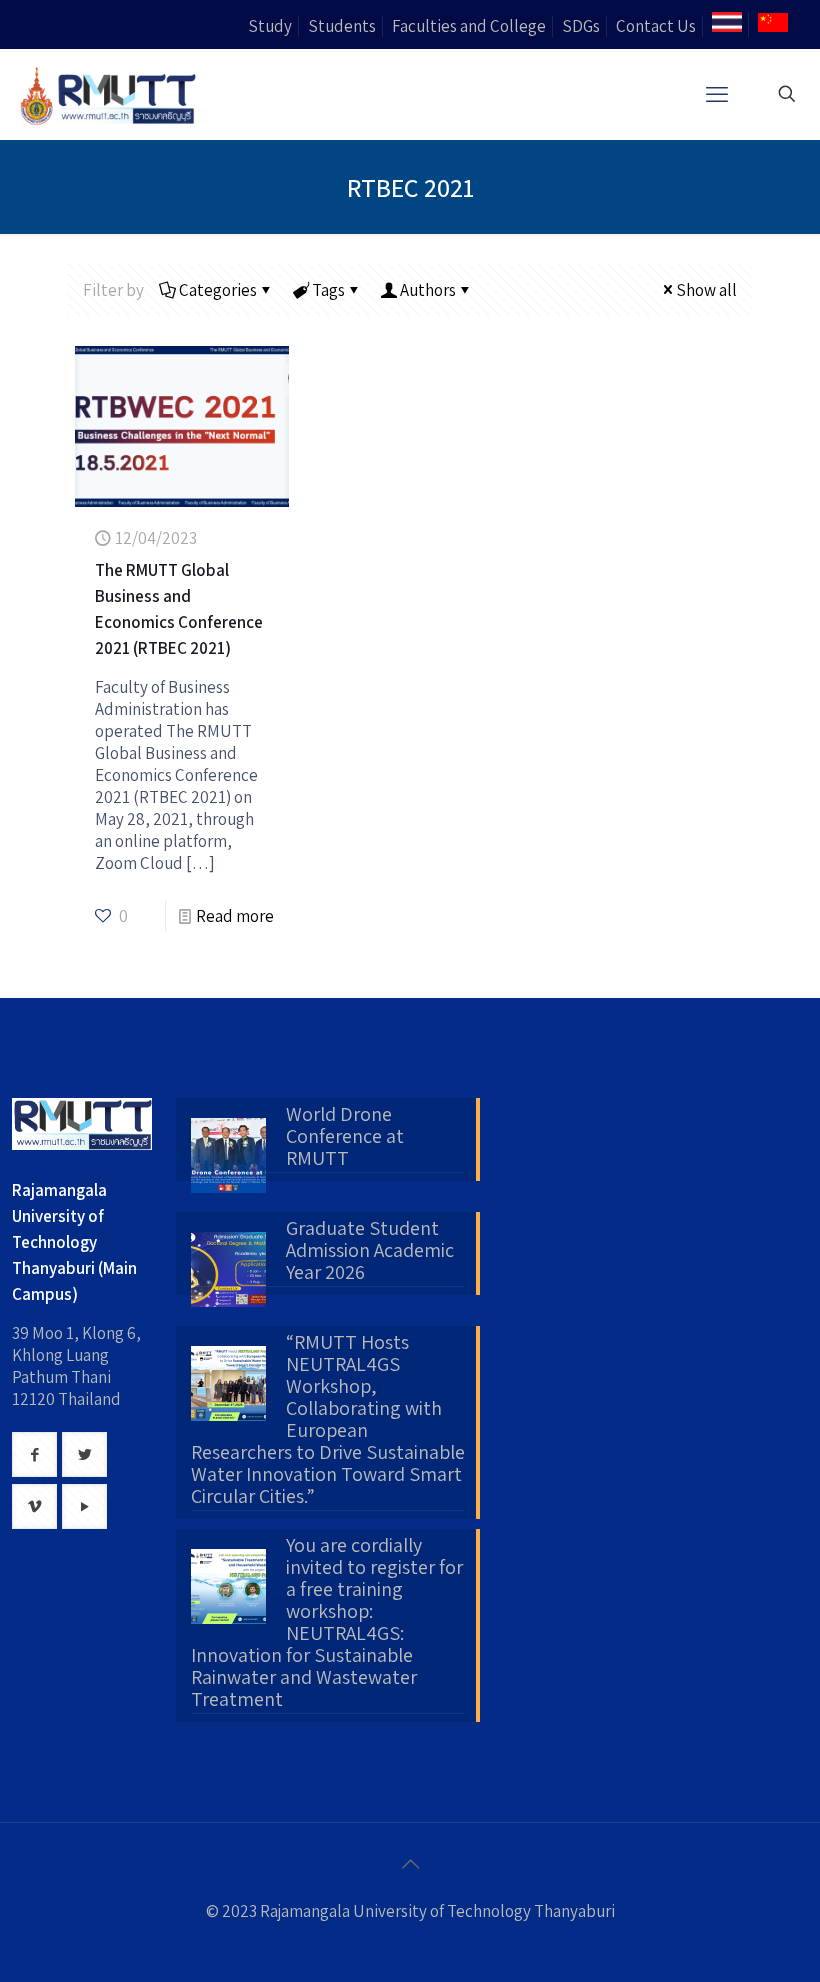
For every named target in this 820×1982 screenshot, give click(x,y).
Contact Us (656, 26)
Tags (328, 290)
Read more (235, 916)
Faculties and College (469, 26)
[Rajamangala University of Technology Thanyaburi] (110, 94)
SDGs (581, 26)
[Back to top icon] (410, 1864)
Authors (428, 290)
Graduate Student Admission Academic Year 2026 (370, 1251)
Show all (706, 290)
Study (270, 26)
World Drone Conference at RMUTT (345, 1137)
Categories (218, 290)
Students (342, 26)
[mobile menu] (717, 94)
